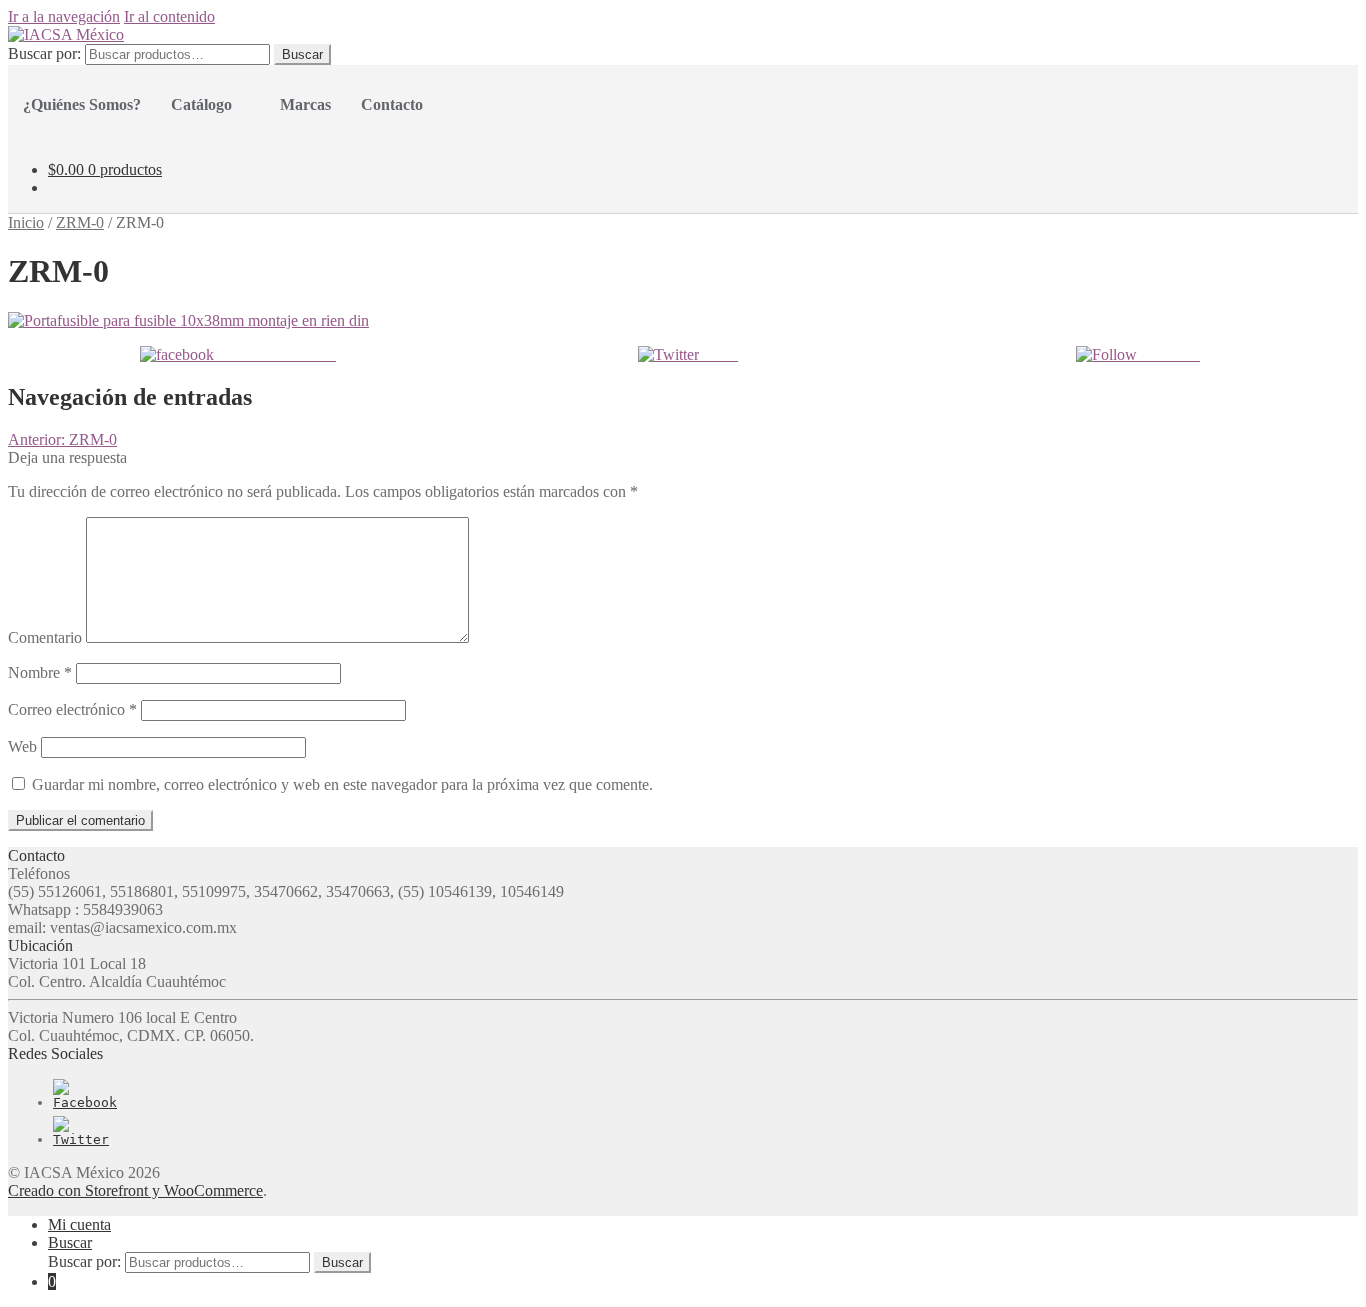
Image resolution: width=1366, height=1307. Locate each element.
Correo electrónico (72, 709)
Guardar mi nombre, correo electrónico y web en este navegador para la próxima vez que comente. (342, 784)
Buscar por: (44, 53)
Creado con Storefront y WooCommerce (135, 1190)
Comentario (45, 637)
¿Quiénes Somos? (82, 104)
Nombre (40, 672)
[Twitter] (81, 1139)
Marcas (305, 104)
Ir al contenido (169, 16)
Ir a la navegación (64, 16)
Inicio (26, 222)
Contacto (392, 104)
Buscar (302, 54)
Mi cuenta (79, 1224)
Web (22, 746)
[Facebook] (85, 1102)
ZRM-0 (80, 222)
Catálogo (201, 104)
